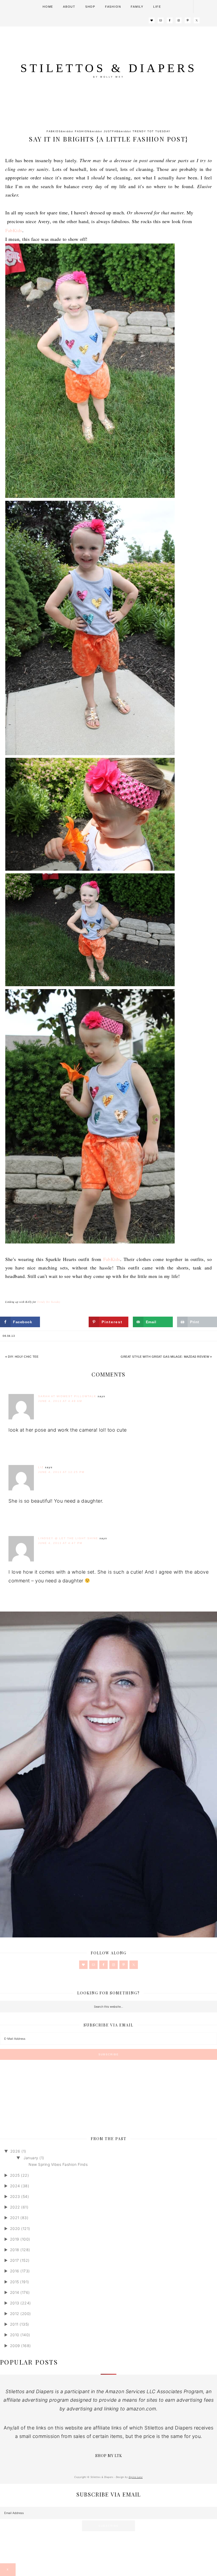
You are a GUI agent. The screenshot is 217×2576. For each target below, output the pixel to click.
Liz (41, 1467)
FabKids (54, 131)
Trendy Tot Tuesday (152, 131)
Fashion (82, 131)
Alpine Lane (136, 2477)
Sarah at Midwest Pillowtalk (67, 1396)
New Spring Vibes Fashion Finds (58, 2164)
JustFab (111, 131)
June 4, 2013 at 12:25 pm (61, 1472)
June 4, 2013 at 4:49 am (60, 1401)
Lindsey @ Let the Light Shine (68, 1538)
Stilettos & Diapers (109, 68)
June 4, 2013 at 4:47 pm (60, 1543)
